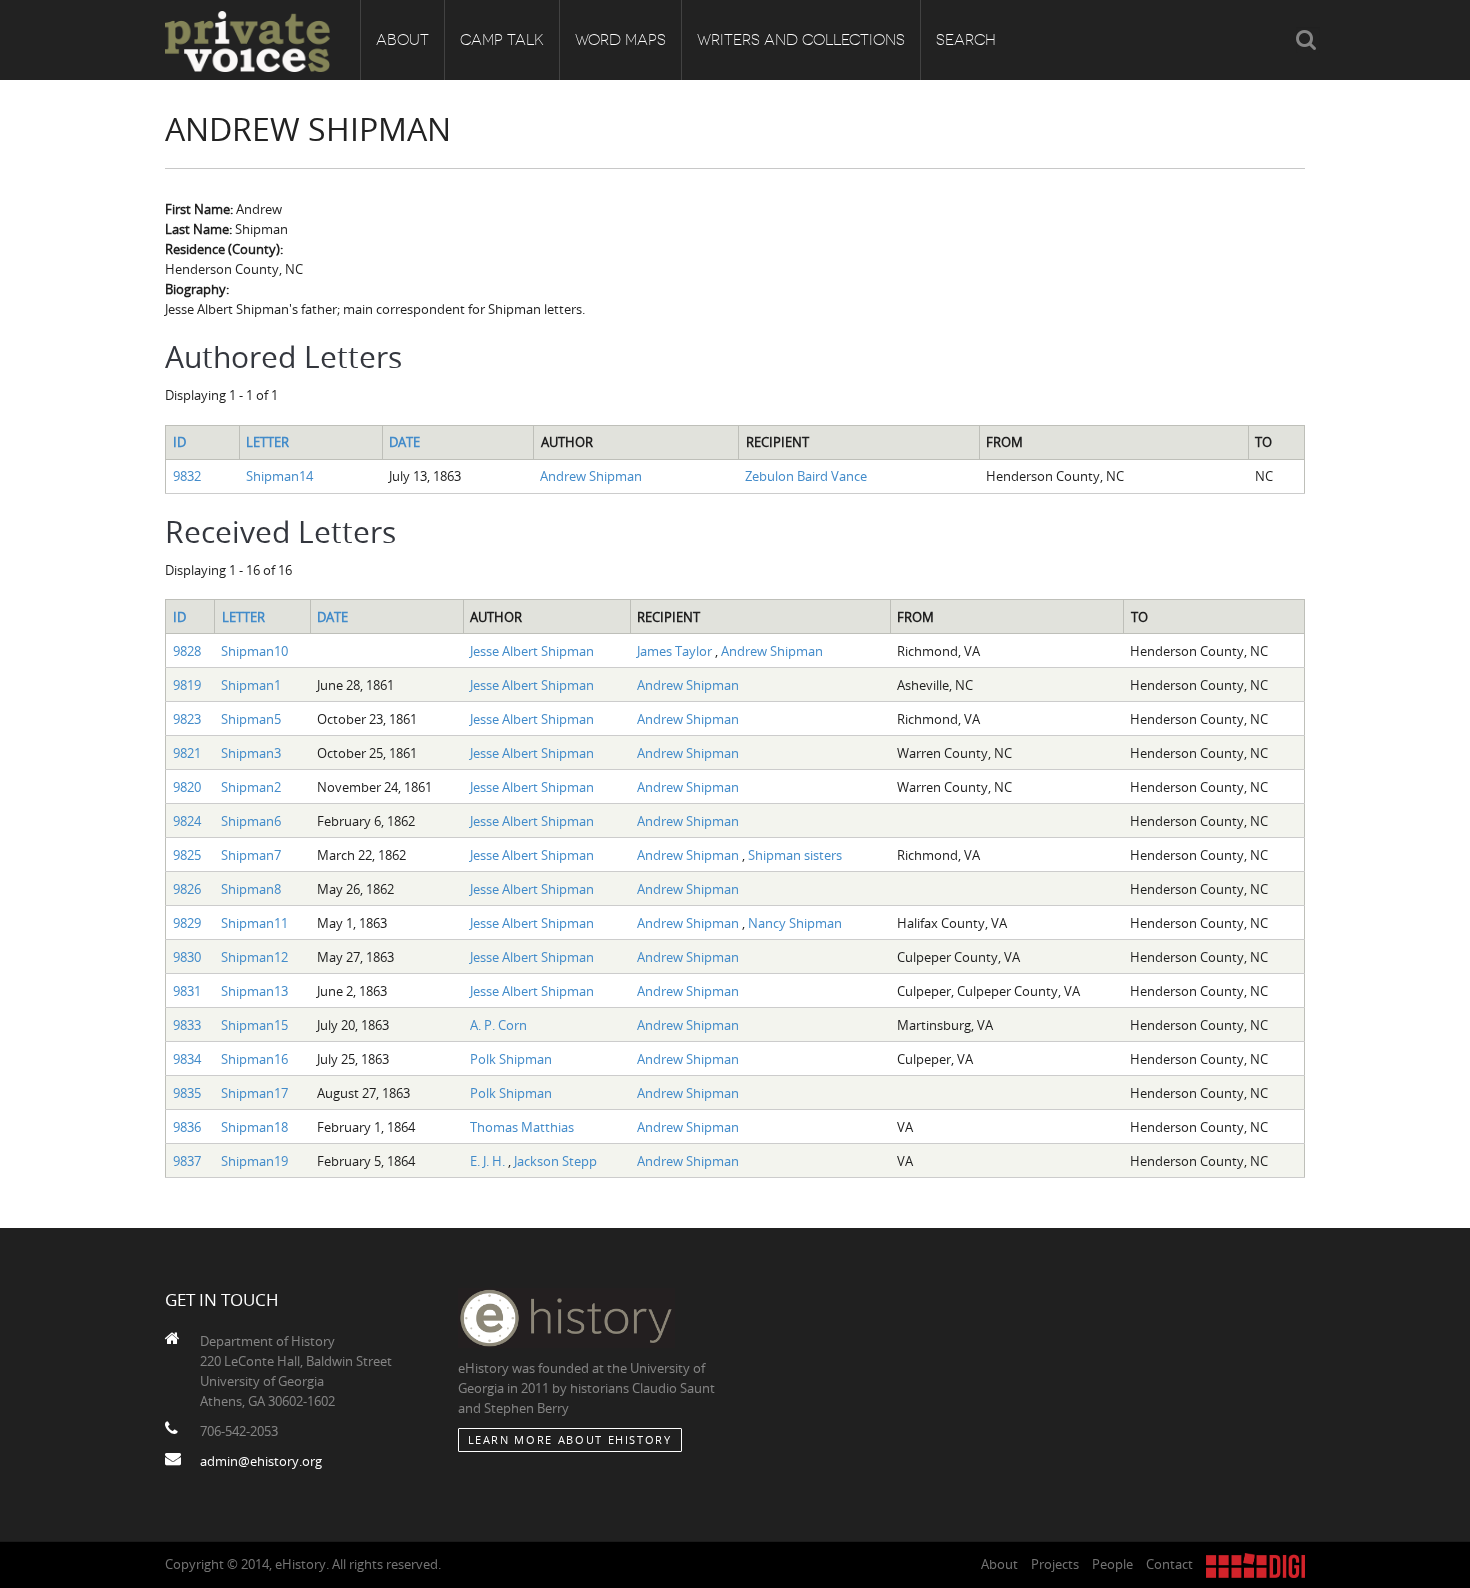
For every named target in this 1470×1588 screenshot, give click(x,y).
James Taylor (676, 651)
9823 (187, 719)
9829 (187, 923)
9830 (187, 957)
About (402, 40)
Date (404, 442)
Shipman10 (254, 651)
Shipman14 (279, 476)
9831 (187, 991)
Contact (1169, 1564)
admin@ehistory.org (261, 1461)
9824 (187, 821)
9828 (187, 651)
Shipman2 (251, 787)
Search (966, 40)
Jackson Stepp (555, 1161)
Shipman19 (254, 1161)
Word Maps (620, 40)
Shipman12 (254, 957)
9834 (187, 1059)
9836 (187, 1127)
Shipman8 (251, 889)
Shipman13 (254, 991)
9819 (187, 685)
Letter (267, 442)
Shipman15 (254, 1025)
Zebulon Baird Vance (806, 476)
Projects (1055, 1564)
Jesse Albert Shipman (532, 651)
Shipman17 (254, 1093)
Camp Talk (502, 40)
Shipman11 (254, 923)
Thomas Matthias (522, 1127)
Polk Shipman (511, 1059)
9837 (187, 1161)
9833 (187, 1025)
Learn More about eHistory (570, 1439)
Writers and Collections (801, 40)
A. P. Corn (498, 1025)
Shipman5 (251, 719)
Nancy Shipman (795, 923)
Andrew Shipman (591, 476)
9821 (187, 753)
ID (179, 442)
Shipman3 (251, 753)
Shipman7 (251, 855)
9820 (187, 787)
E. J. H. (489, 1161)
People (1112, 1564)
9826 (187, 889)
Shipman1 (251, 685)
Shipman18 (254, 1127)
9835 (187, 1093)
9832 (187, 476)
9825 (187, 855)
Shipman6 (251, 821)
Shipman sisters (795, 855)
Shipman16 (254, 1059)
